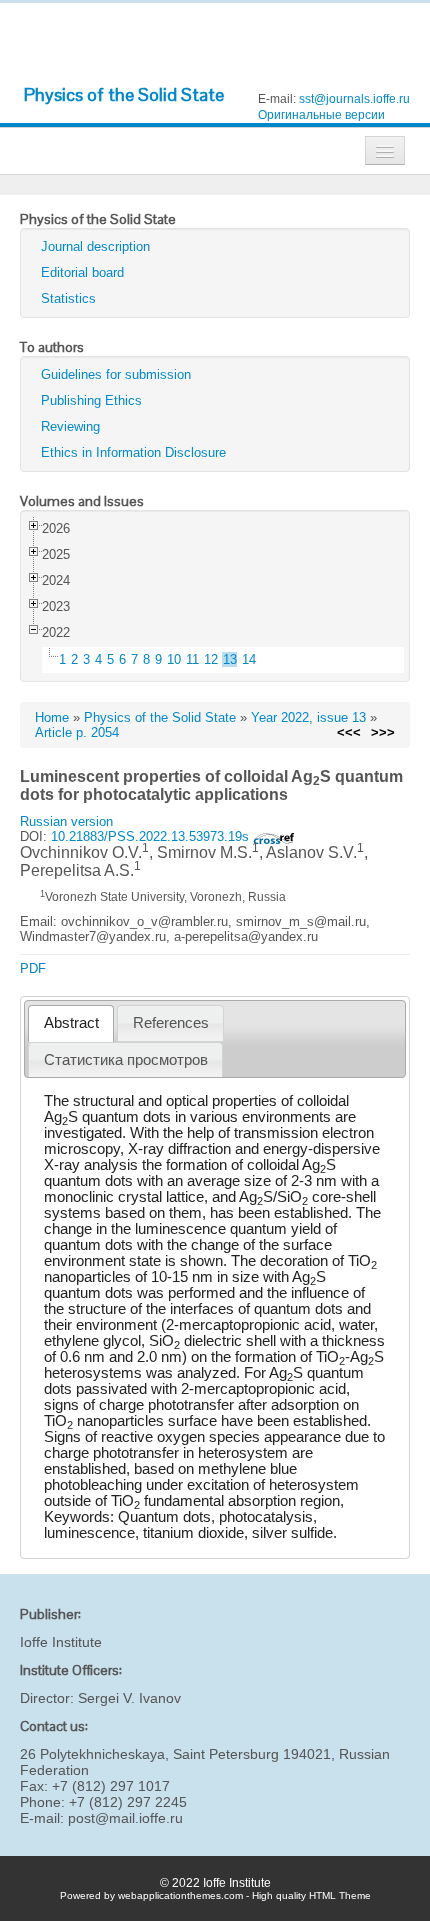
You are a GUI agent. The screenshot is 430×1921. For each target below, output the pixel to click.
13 (230, 659)
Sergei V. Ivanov (129, 1698)
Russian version (66, 821)
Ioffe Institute (61, 1642)
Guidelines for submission (116, 374)
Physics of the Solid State (124, 94)
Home (52, 717)
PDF (33, 968)
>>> (383, 732)
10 (174, 659)
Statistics (68, 298)
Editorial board (82, 272)
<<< (349, 732)
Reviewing (70, 426)
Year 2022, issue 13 (308, 717)
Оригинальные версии (321, 115)
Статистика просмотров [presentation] (126, 1060)
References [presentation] (171, 1023)
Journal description (95, 246)
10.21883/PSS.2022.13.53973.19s (152, 836)
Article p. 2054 (77, 732)
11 (192, 659)
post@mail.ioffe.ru (125, 1818)
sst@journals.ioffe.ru (354, 99)
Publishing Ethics (91, 400)
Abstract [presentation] (71, 1023)
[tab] (71, 1023)
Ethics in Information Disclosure (133, 452)
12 (211, 659)
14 (249, 659)
